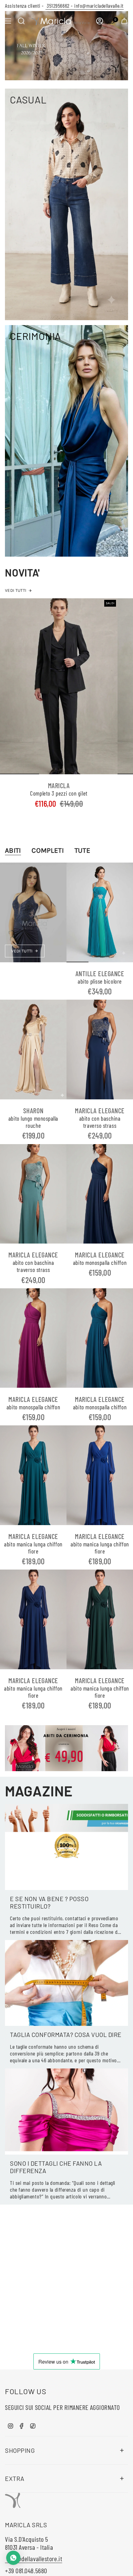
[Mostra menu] (8, 21)
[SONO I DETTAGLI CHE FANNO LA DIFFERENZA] (66, 2112)
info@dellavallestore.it (34, 2558)
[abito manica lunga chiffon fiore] (33, 1475)
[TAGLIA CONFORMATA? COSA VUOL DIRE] (66, 1983)
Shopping (20, 2450)
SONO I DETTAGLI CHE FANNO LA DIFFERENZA (56, 2167)
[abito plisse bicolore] (100, 912)
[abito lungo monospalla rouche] (33, 1050)
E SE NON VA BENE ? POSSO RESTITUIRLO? (49, 1902)
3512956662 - (59, 6)
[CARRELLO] (124, 21)
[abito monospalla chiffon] (100, 1194)
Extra (15, 2478)
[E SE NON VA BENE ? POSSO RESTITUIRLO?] (66, 1847)
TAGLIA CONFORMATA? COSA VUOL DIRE (66, 2034)
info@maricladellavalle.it (98, 6)
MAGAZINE (39, 1791)
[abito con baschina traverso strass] (100, 1050)
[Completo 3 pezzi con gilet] (59, 686)
